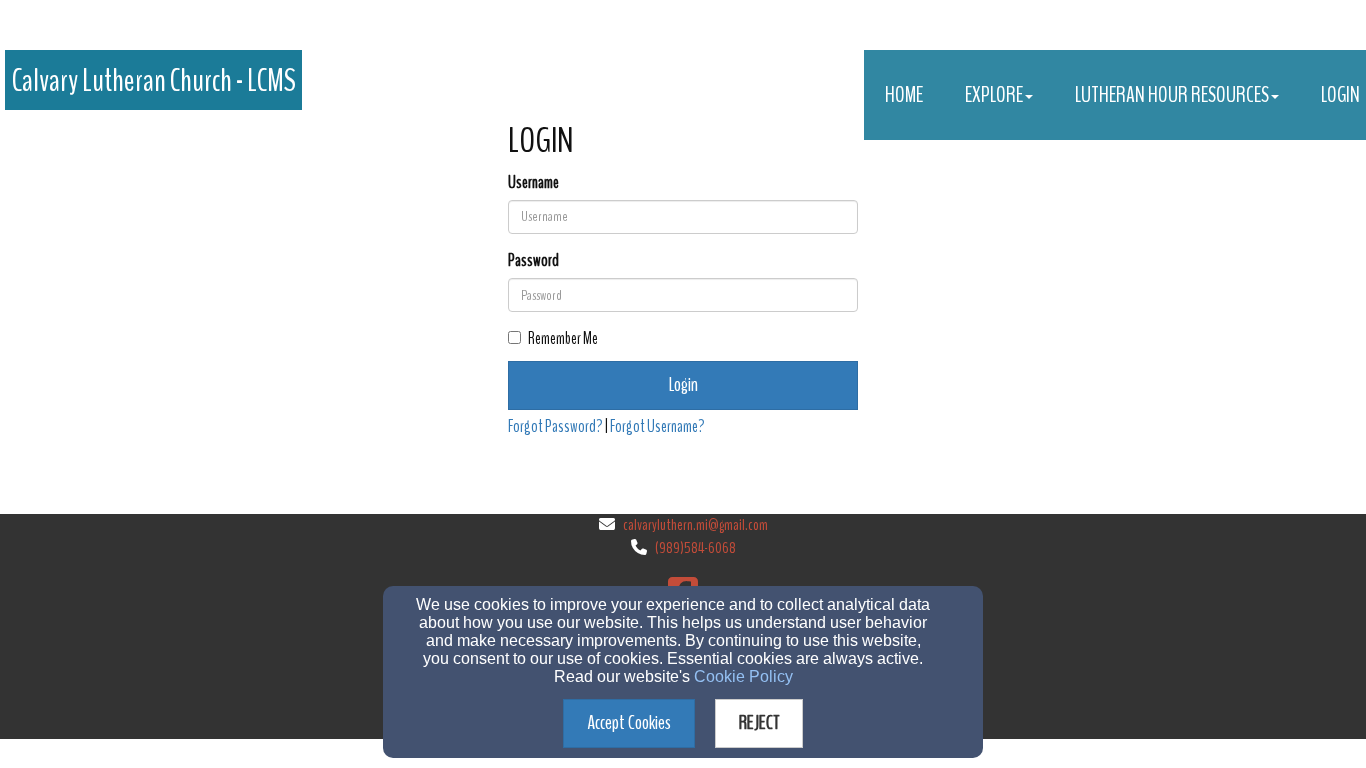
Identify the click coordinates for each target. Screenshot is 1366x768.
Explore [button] (994, 95)
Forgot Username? (657, 426)
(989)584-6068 (695, 548)
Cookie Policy (743, 676)
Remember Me (563, 338)
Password (533, 260)
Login (683, 384)
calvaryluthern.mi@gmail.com (695, 525)
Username (533, 182)
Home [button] (904, 95)
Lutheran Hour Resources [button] (1172, 95)
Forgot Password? (555, 426)
